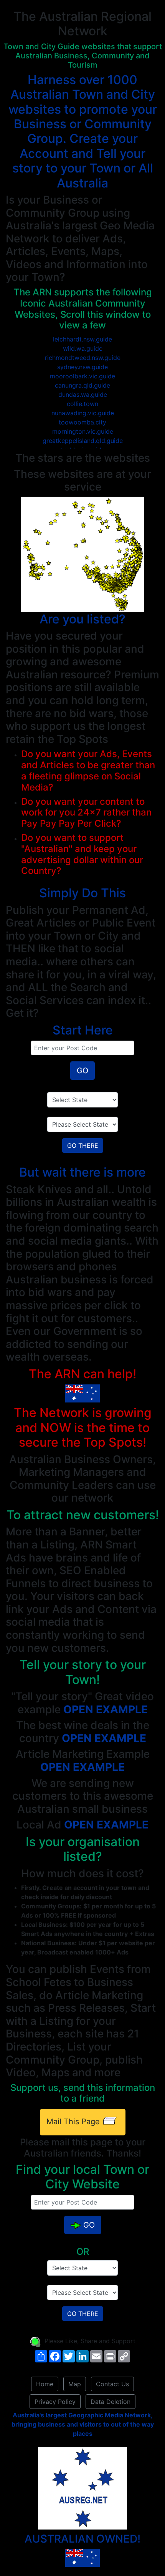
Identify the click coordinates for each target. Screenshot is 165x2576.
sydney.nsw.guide (82, 367)
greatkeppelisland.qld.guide (83, 441)
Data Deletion (111, 2402)
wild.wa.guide (83, 348)
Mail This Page (74, 2122)
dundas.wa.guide (83, 395)
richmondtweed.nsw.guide (83, 358)
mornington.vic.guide (83, 431)
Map (75, 2384)
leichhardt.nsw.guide (82, 339)
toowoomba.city (82, 422)
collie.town (82, 404)
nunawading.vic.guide (83, 413)
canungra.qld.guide (82, 385)
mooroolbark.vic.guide (82, 376)
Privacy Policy (55, 2402)
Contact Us (112, 2384)
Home (45, 2384)
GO (82, 1071)
